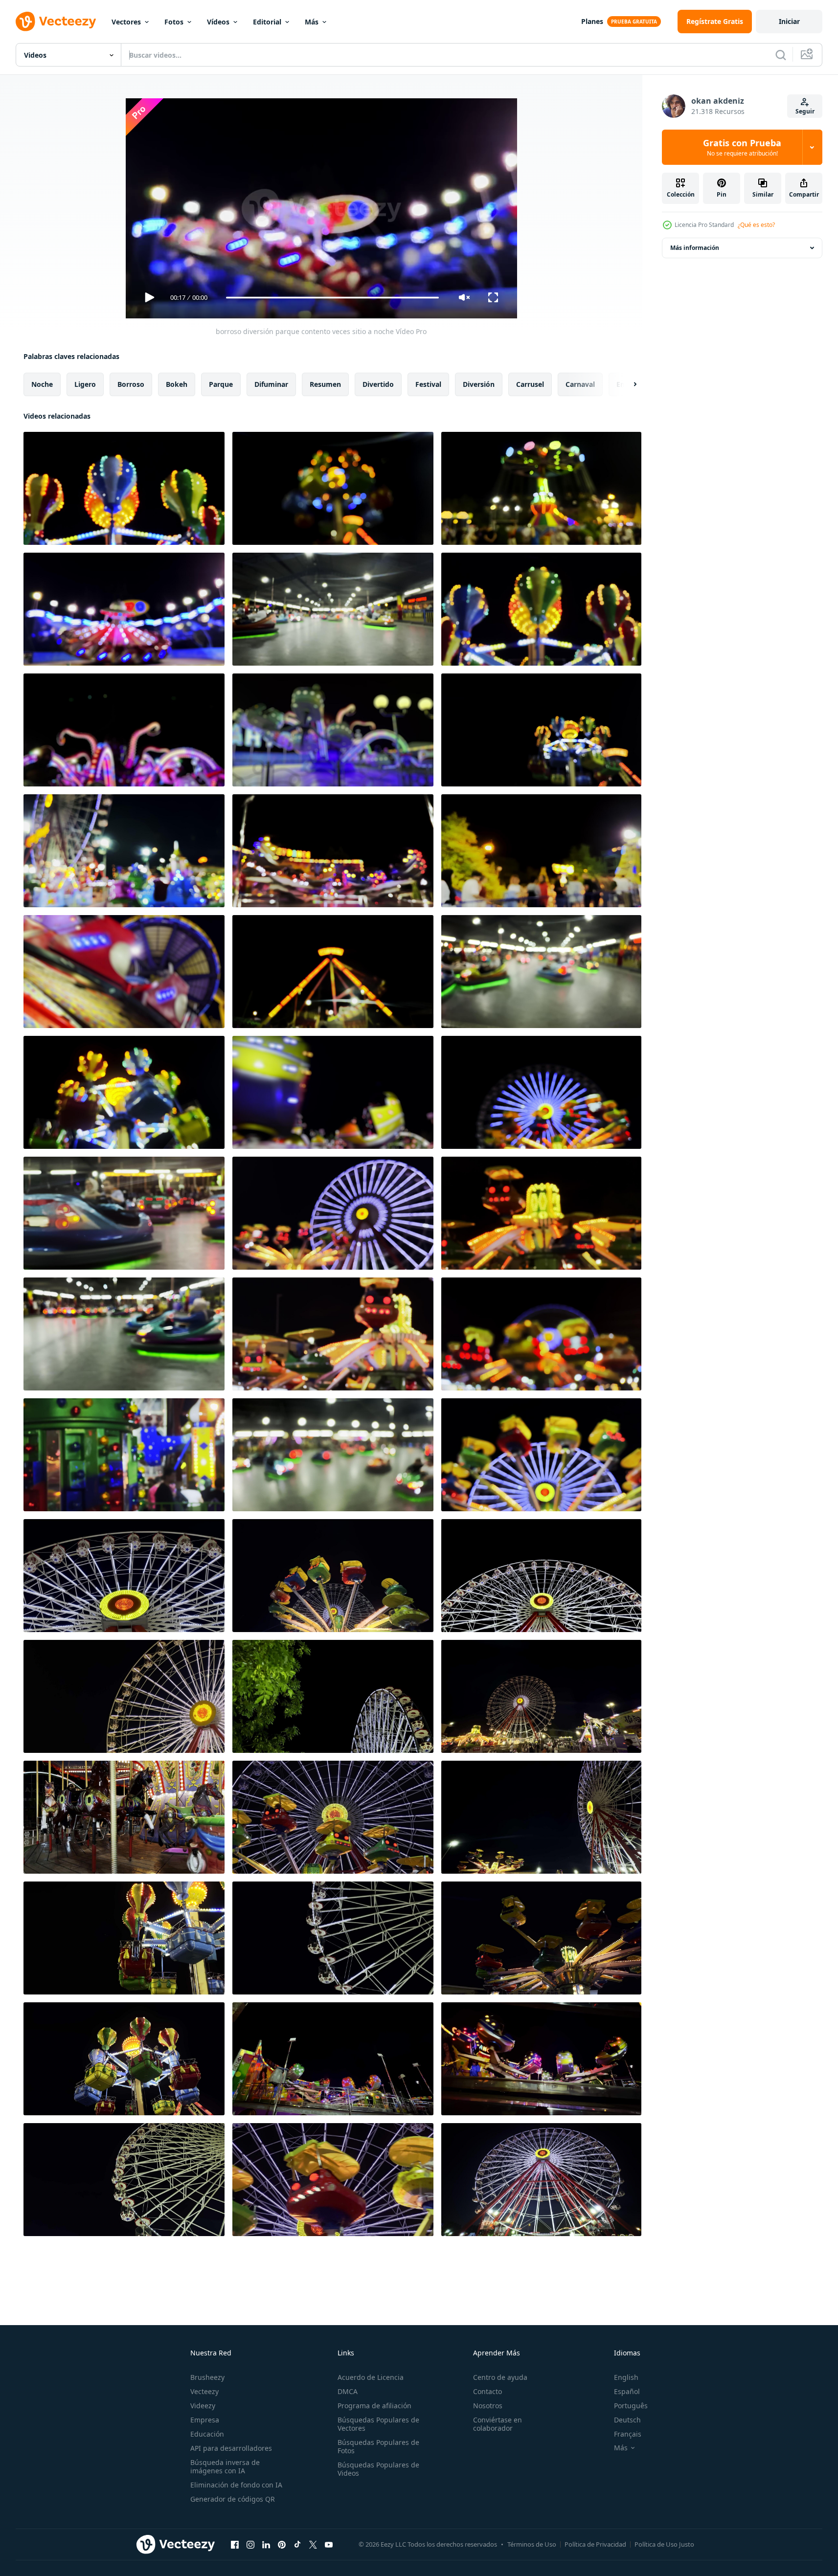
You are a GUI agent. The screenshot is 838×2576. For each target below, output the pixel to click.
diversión (479, 384)
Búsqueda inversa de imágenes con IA (225, 2466)
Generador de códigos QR (233, 2499)
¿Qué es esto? (756, 225)
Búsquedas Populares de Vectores (378, 2424)
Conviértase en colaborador (498, 2424)
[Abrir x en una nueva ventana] (313, 2544)
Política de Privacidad (595, 2544)
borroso (131, 384)
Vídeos (218, 22)
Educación (207, 2434)
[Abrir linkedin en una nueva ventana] (266, 2544)
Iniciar (789, 21)
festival (428, 384)
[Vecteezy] (56, 22)
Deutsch (627, 2420)
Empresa (205, 2420)
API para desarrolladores (231, 2448)
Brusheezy (207, 2377)
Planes (592, 21)
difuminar (271, 384)
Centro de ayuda (500, 2377)
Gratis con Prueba (742, 147)
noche (42, 384)
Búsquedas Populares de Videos (378, 2469)
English (626, 2377)
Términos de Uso (532, 2544)
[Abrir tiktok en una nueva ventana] (297, 2544)
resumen (325, 384)
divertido (378, 384)
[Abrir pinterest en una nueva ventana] (282, 2544)
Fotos (174, 22)
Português (631, 2406)
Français (628, 2434)
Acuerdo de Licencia (371, 2377)
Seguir (805, 111)
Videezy (203, 2406)
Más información (695, 248)
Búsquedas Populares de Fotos (378, 2446)
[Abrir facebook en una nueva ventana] (235, 2544)
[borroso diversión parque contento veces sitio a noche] (124, 488)
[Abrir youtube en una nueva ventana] (329, 2544)
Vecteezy (204, 2391)
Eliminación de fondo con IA (236, 2485)
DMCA (348, 2391)
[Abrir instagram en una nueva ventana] (250, 2544)
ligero (85, 384)
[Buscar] (781, 55)
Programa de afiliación (374, 2406)
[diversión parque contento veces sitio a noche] (124, 1576)
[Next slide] (627, 384)
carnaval (580, 384)
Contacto (487, 2391)
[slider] (332, 298)
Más (312, 22)
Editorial (267, 22)
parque (221, 384)
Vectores (126, 22)
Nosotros (488, 2406)
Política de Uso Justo (664, 2544)
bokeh (177, 384)
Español (627, 2391)
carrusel (530, 384)
